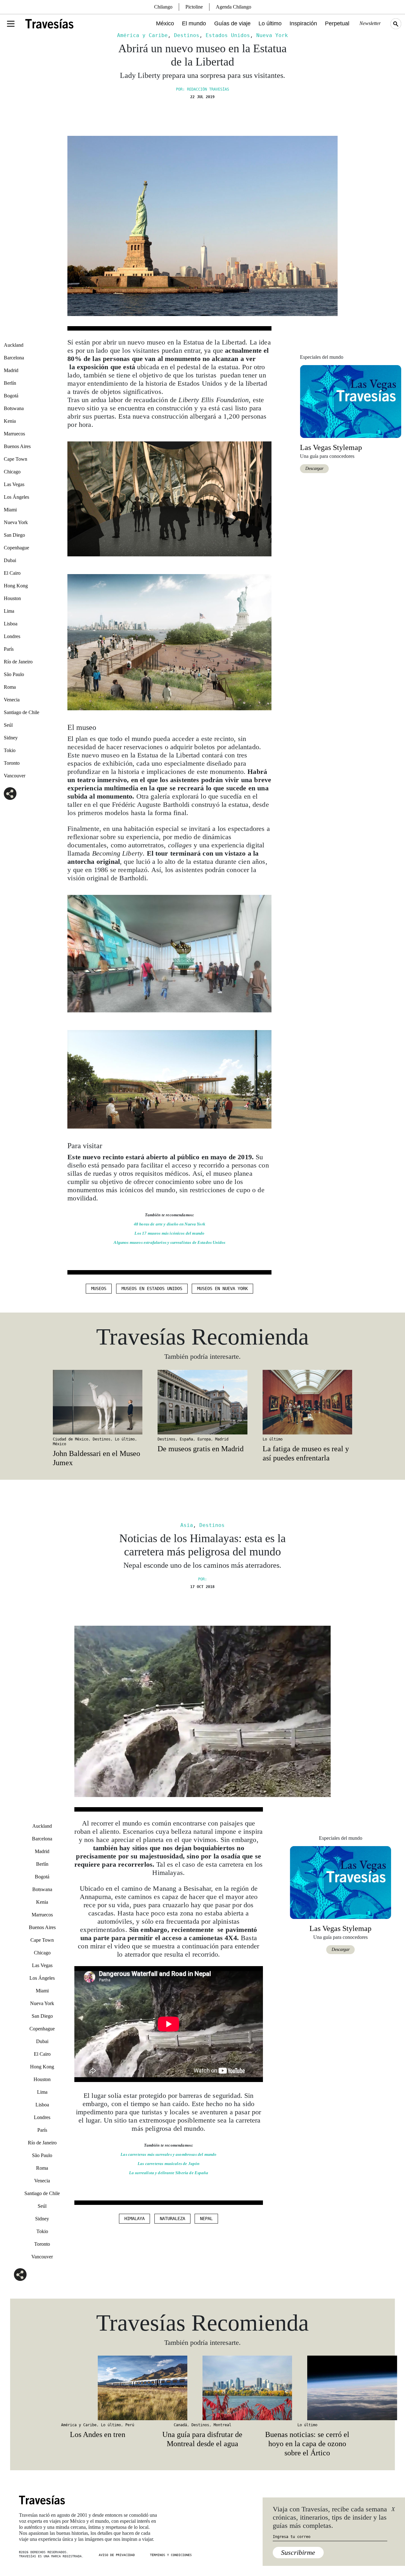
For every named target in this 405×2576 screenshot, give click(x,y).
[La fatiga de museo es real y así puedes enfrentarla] (307, 1402)
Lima (9, 611)
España (186, 1439)
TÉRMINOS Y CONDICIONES (171, 2555)
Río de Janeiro (18, 662)
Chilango (163, 7)
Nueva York (272, 35)
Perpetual (337, 23)
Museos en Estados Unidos (152, 1288)
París (9, 649)
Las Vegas (14, 484)
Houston (12, 598)
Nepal (206, 2218)
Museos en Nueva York (222, 1288)
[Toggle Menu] (11, 24)
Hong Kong (16, 586)
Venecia (12, 700)
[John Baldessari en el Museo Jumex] (98, 1402)
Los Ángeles (16, 497)
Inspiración (303, 23)
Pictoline (194, 7)
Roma (10, 687)
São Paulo (14, 674)
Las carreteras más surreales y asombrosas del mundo (168, 2154)
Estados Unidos (228, 35)
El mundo (194, 23)
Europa (204, 1439)
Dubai (10, 560)
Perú (130, 2425)
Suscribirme (298, 2552)
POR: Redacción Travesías (202, 89)
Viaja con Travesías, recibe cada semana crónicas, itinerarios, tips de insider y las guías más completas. (330, 2517)
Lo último (270, 23)
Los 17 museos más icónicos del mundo (169, 1233)
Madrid (11, 370)
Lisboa (11, 624)
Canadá (180, 2425)
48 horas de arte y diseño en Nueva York (170, 1224)
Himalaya (134, 2218)
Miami (10, 510)
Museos (99, 1288)
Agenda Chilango (234, 7)
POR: (202, 1579)
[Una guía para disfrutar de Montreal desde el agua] (202, 2388)
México (165, 23)
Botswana (14, 408)
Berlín (10, 383)
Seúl (8, 725)
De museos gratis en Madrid (201, 1449)
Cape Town (16, 459)
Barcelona (14, 358)
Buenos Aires (17, 446)
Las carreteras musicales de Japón (168, 2164)
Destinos (187, 35)
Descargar (314, 468)
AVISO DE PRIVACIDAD (117, 2555)
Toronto (12, 763)
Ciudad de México (71, 1439)
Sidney (11, 738)
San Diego (14, 535)
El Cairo (12, 573)
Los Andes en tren (98, 2434)
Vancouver (15, 776)
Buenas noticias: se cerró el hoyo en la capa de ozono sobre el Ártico (307, 2444)
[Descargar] (351, 401)
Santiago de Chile (22, 712)
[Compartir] (10, 794)
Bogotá (11, 396)
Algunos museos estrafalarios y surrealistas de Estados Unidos (169, 1242)
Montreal (222, 2425)
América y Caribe (142, 35)
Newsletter (370, 23)
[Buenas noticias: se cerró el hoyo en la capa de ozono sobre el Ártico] (307, 2388)
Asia (187, 1525)
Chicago (12, 472)
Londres (12, 636)
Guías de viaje (232, 23)
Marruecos (14, 434)
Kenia (10, 421)
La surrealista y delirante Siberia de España (169, 2173)
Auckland (14, 345)
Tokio (10, 750)
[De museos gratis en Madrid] (202, 1402)
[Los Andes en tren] (98, 2388)
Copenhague (16, 548)
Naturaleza (172, 2218)
